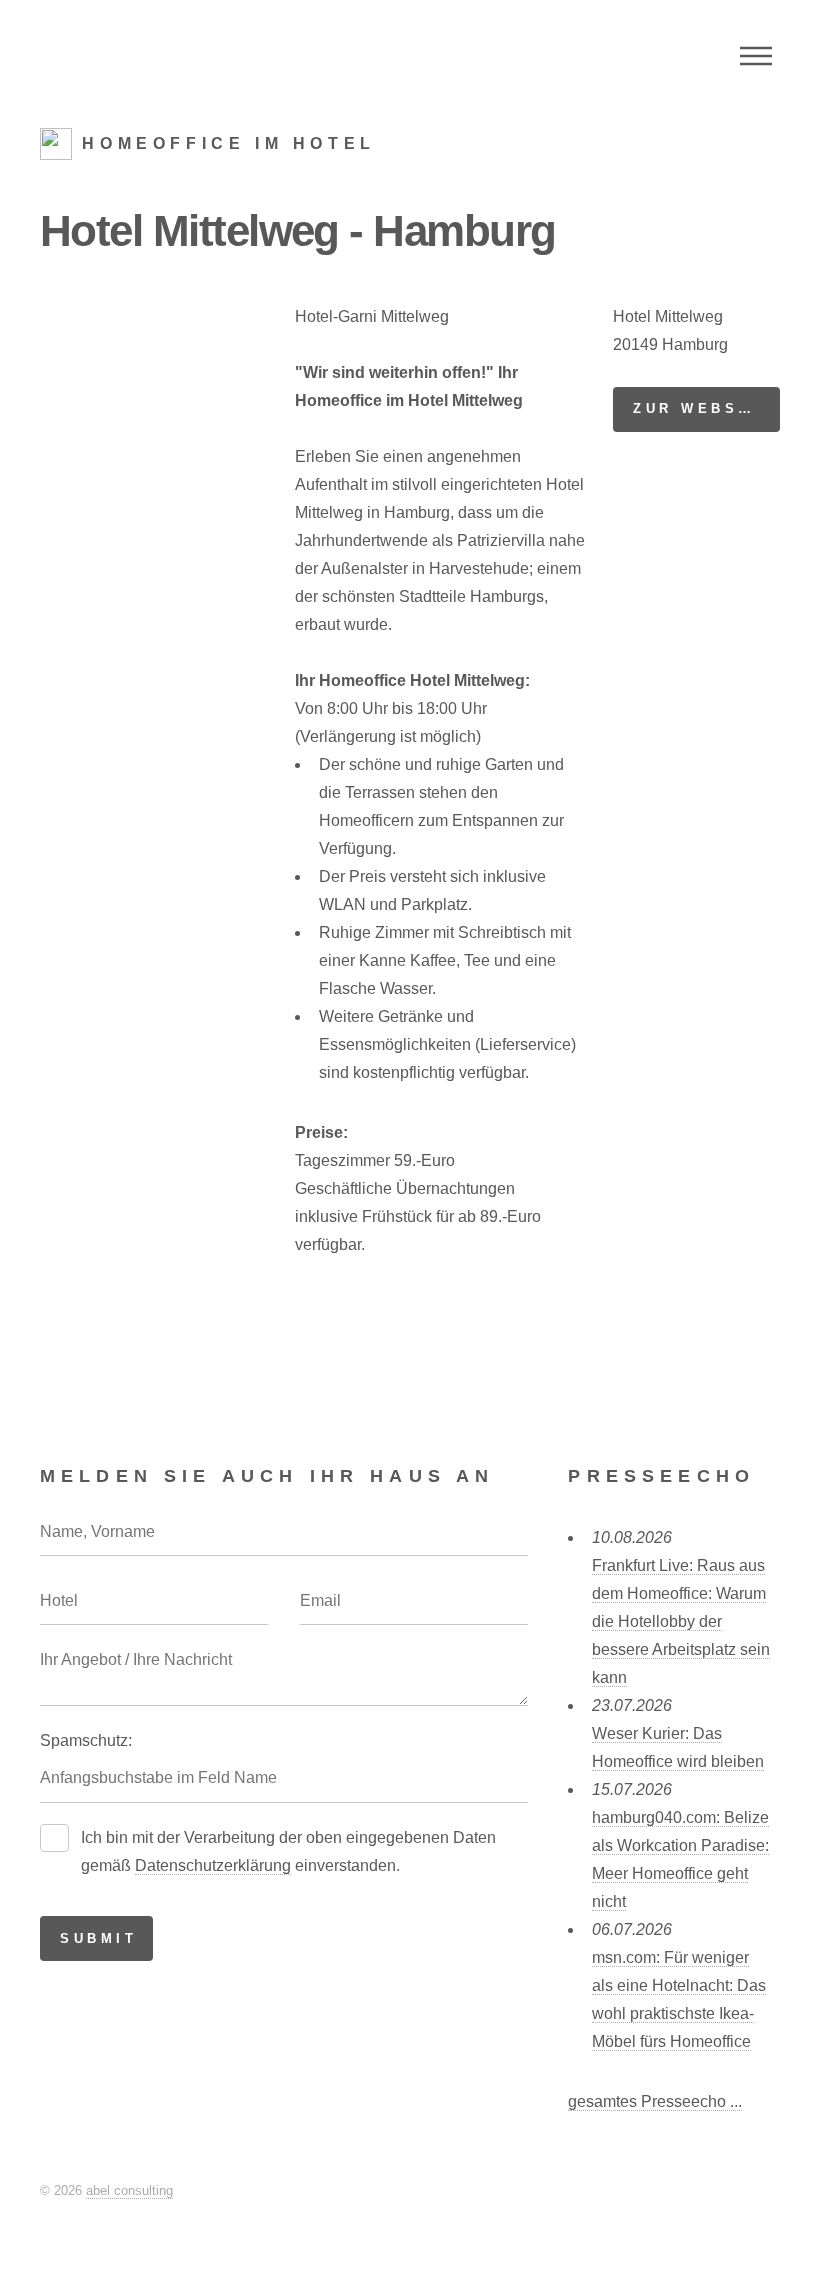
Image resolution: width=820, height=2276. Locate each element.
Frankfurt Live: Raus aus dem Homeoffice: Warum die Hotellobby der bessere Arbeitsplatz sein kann (681, 1621)
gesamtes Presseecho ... (655, 2101)
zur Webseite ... (706, 408)
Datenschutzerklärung (213, 1865)
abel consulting (129, 2190)
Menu (756, 56)
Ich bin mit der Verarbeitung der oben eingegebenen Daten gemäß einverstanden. (288, 1851)
